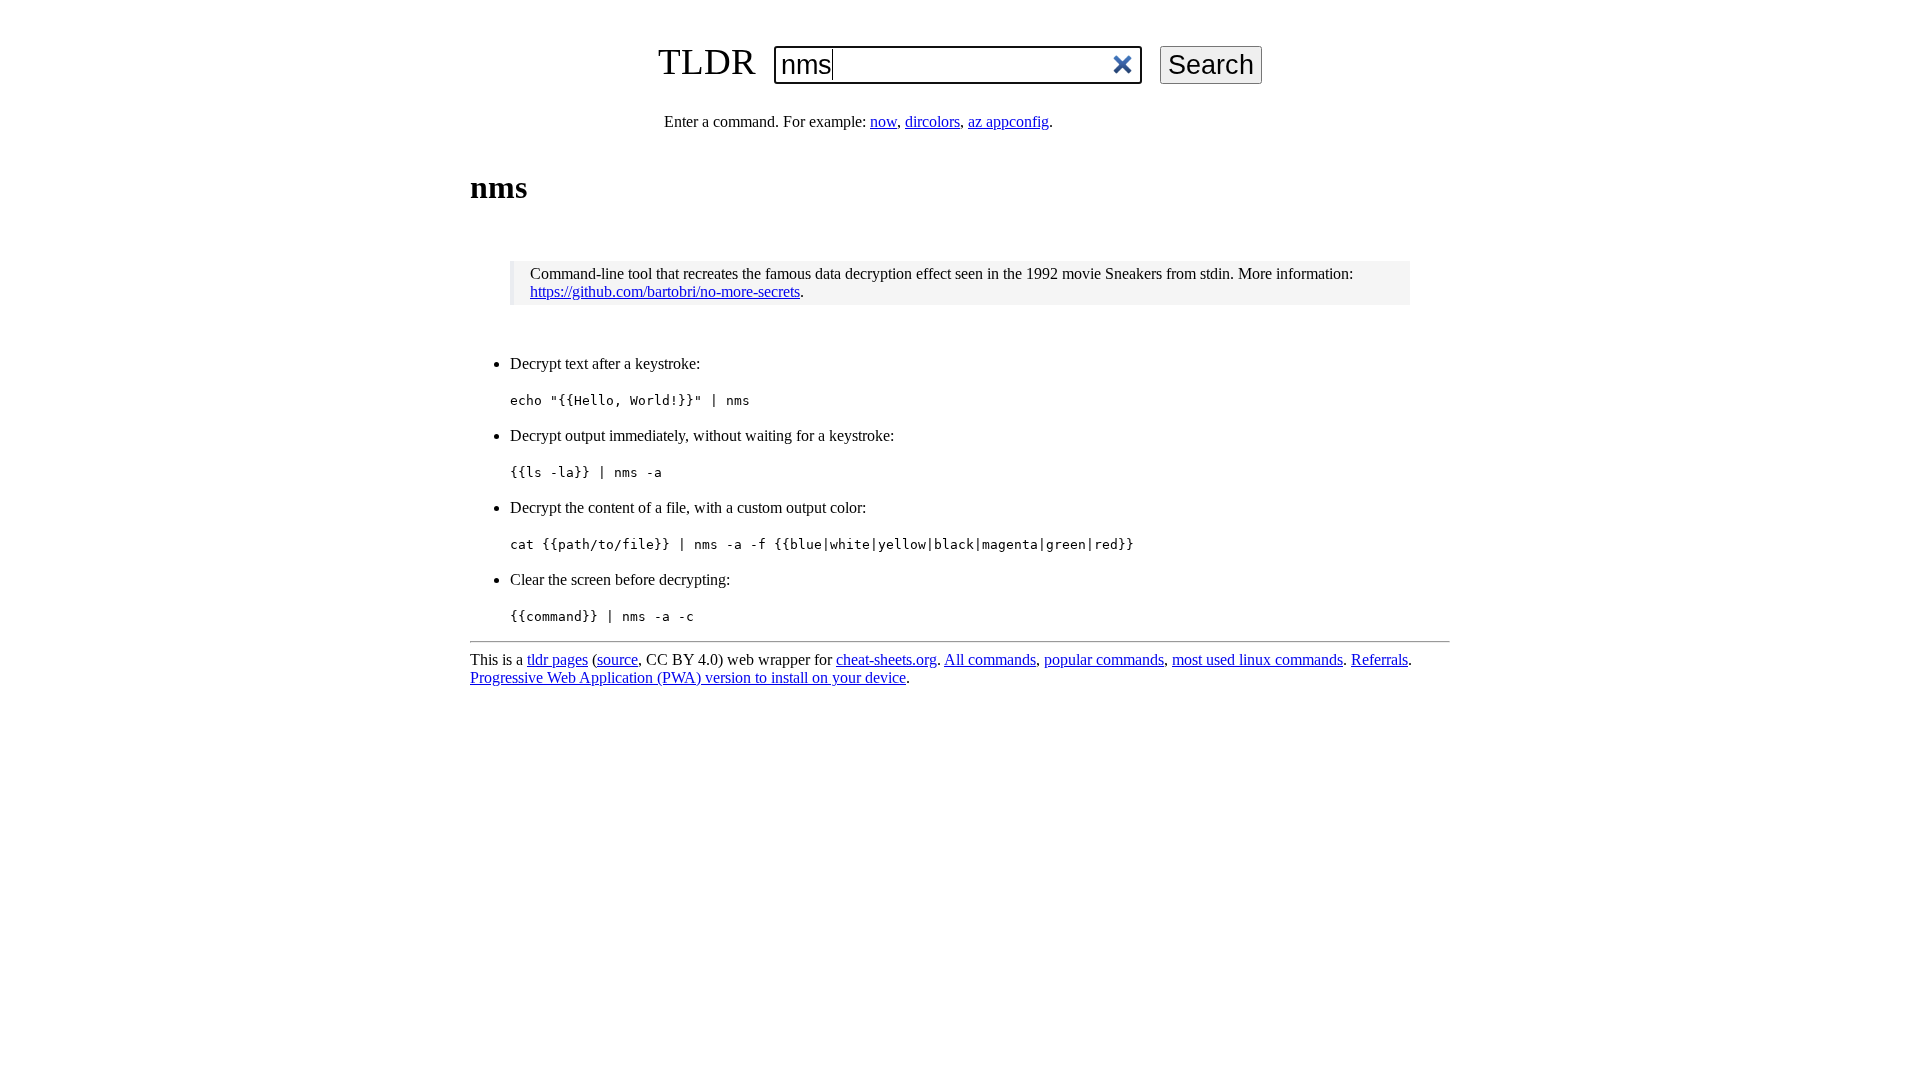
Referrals (1379, 659)
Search (1211, 64)
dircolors (932, 121)
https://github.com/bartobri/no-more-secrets (665, 291)
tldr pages (557, 659)
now (883, 121)
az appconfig (1008, 121)
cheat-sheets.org (886, 659)
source (617, 659)
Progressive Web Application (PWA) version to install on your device (688, 677)
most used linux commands (1257, 659)
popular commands (1104, 659)
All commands (990, 659)
